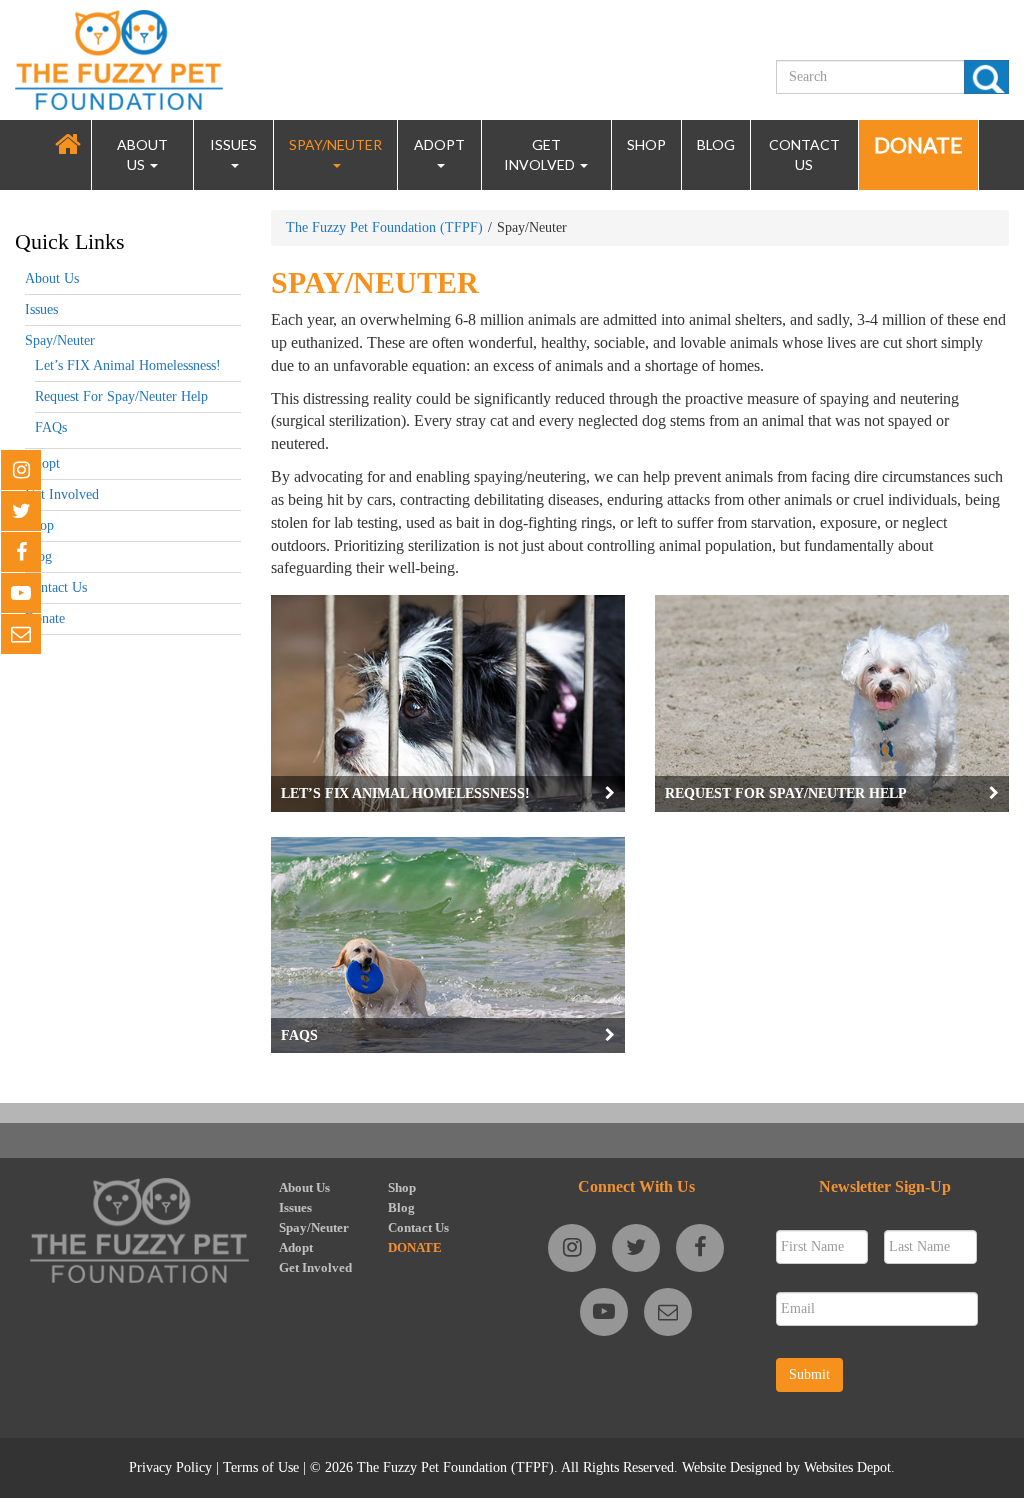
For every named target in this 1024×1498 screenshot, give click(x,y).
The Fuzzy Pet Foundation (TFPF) (384, 227)
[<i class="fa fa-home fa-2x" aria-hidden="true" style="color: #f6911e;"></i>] (68, 144)
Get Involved (541, 154)
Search (986, 77)
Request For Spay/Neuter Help (121, 396)
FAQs (51, 427)
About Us (142, 154)
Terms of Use (261, 1467)
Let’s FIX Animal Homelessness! (128, 365)
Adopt (439, 144)
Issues (233, 144)
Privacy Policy (170, 1467)
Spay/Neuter (335, 144)
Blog (716, 144)
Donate (918, 144)
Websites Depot (847, 1467)
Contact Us (804, 154)
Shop (646, 144)
